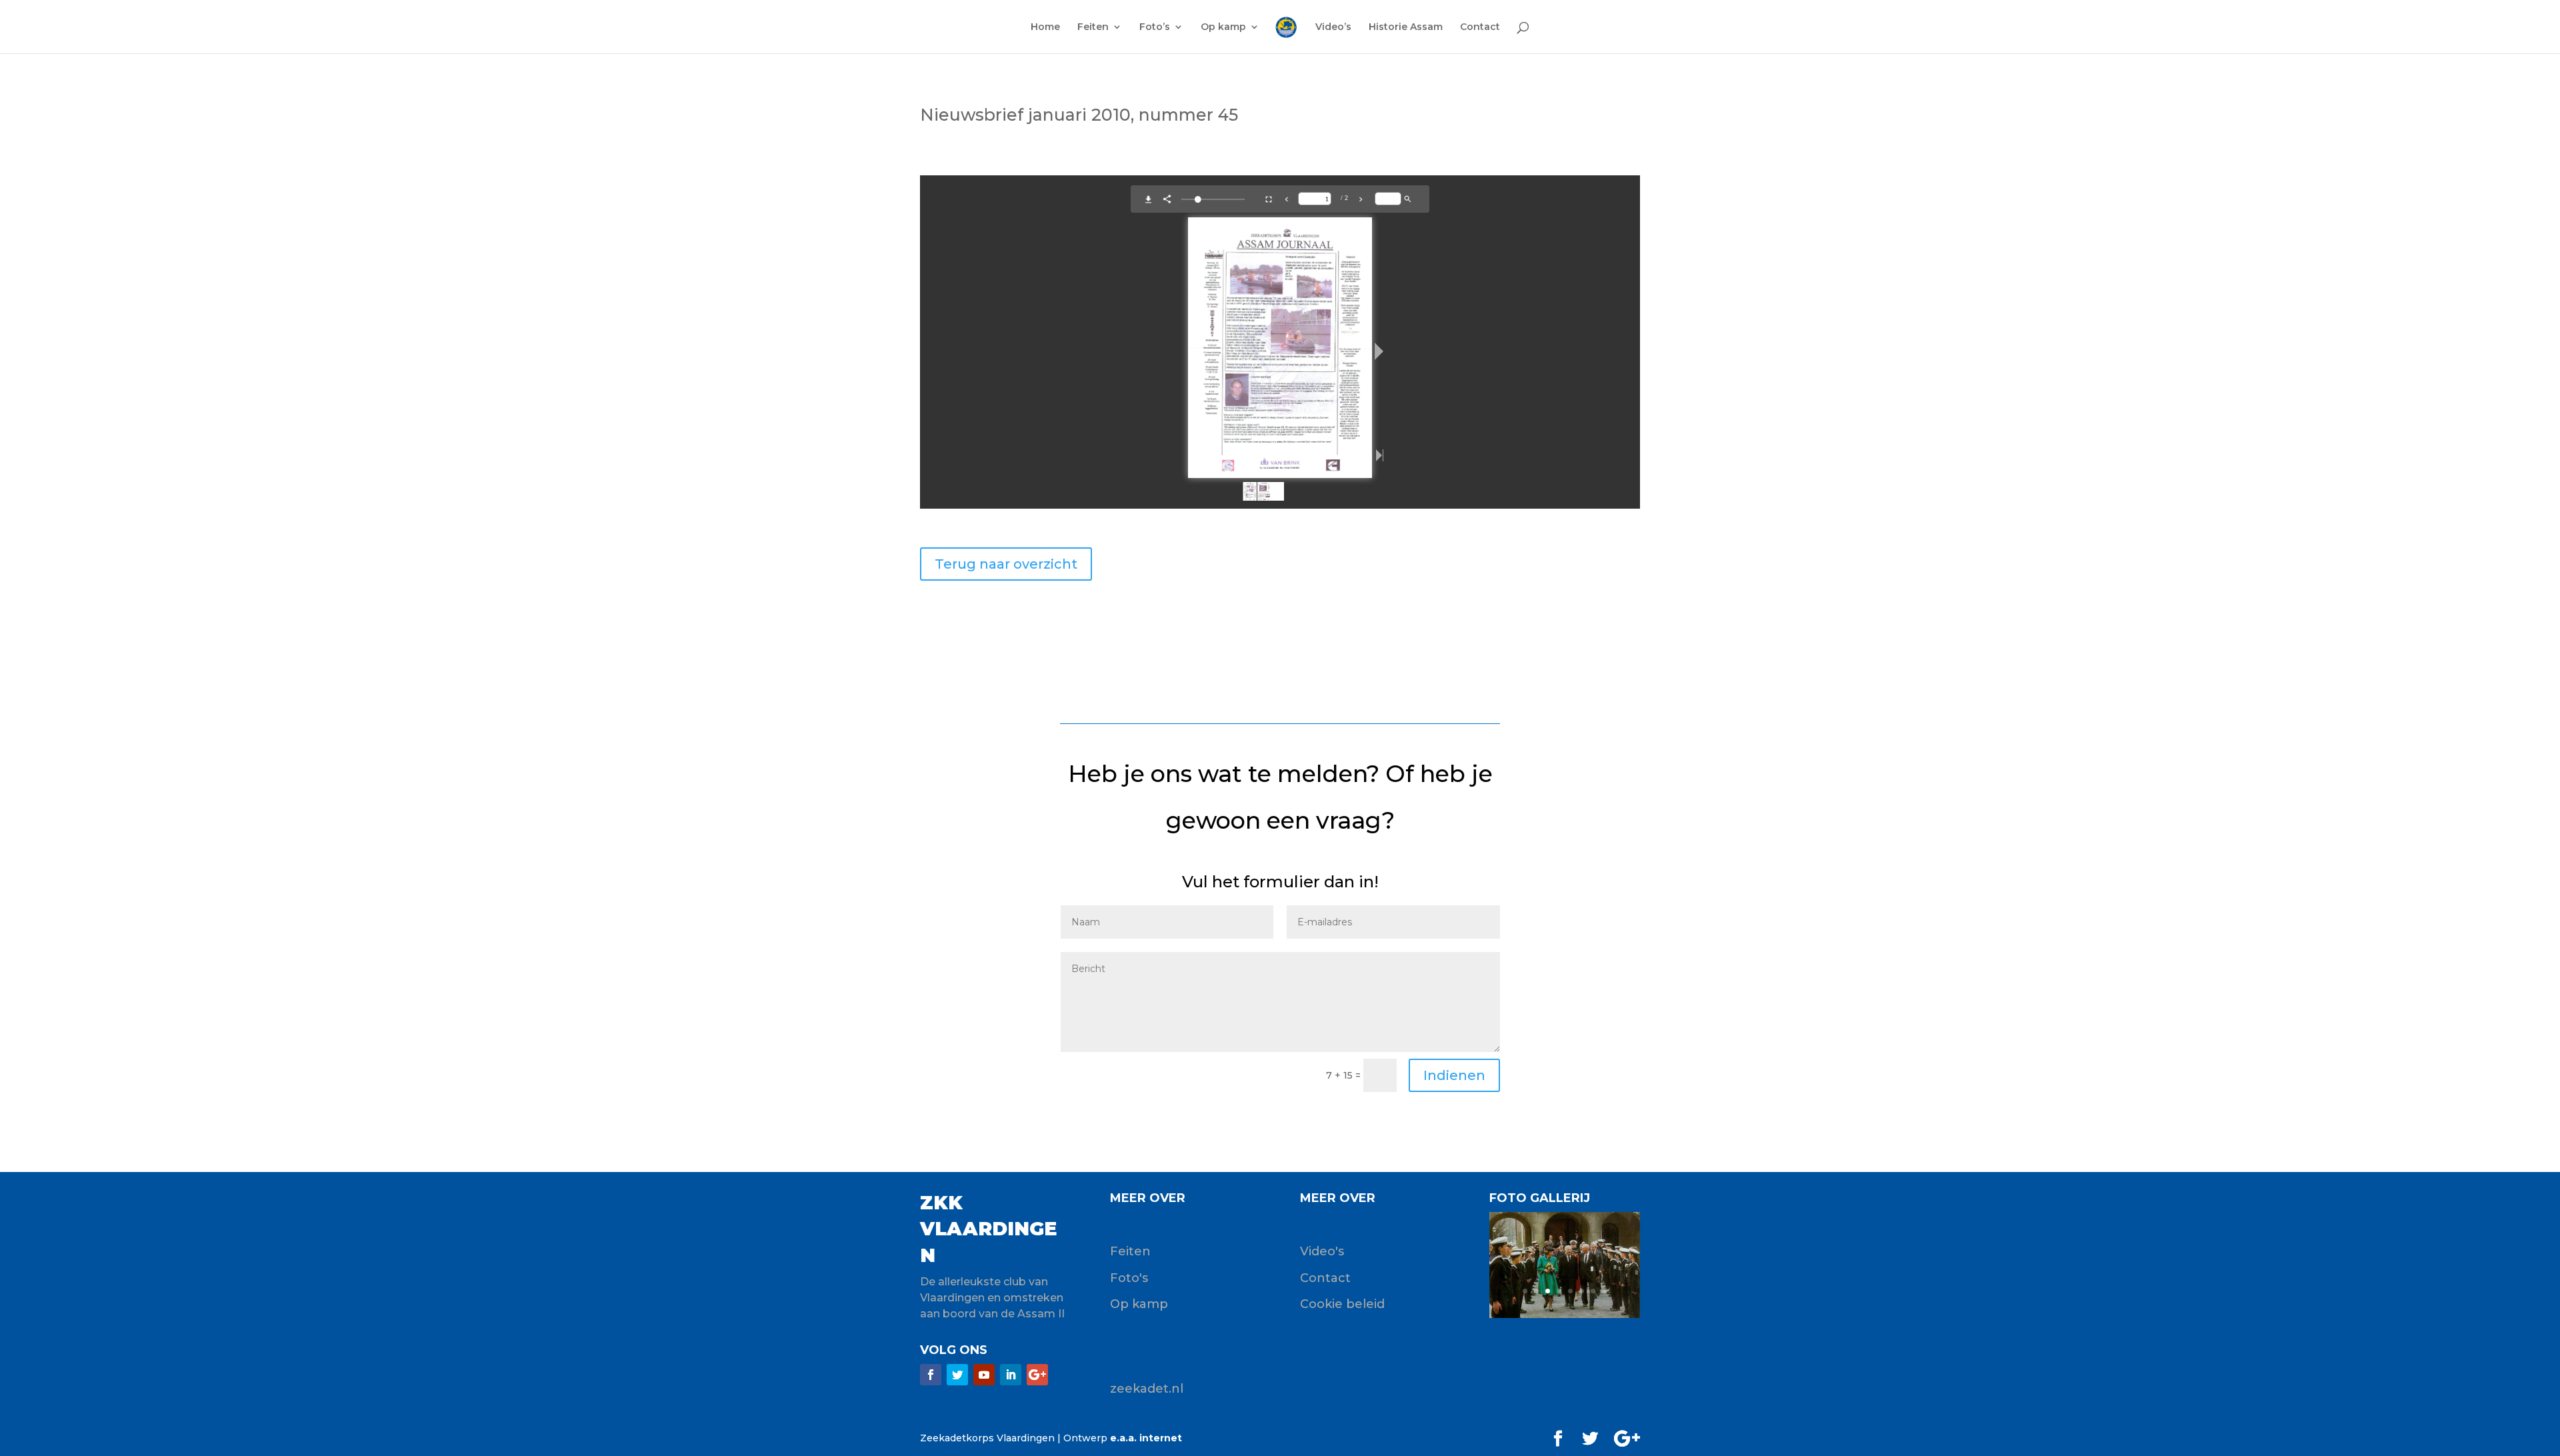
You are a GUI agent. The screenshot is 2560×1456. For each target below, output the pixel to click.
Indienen (1454, 1075)
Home (1045, 27)
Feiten (1093, 27)
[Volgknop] (931, 1375)
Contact (1480, 27)
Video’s (1333, 27)
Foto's (1129, 1278)
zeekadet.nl (1147, 1389)
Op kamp (1223, 27)
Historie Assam (1406, 27)
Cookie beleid (1342, 1304)
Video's (1322, 1251)
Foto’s (1155, 27)
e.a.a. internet (1146, 1438)
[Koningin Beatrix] (1564, 1315)
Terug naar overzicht (1006, 564)
